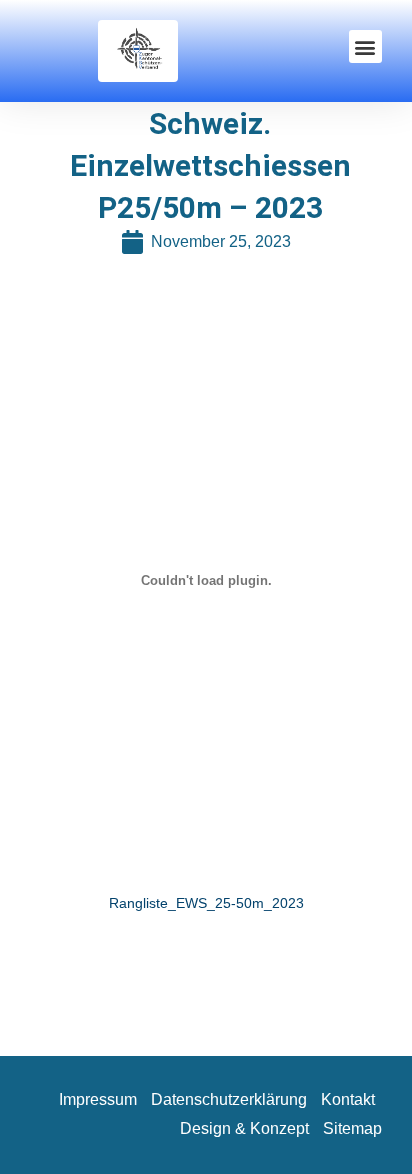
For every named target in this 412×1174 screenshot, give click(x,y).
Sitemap (352, 1128)
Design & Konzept (244, 1128)
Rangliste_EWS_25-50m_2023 (206, 903)
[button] (365, 46)
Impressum (98, 1099)
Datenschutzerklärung (229, 1099)
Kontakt (348, 1099)
